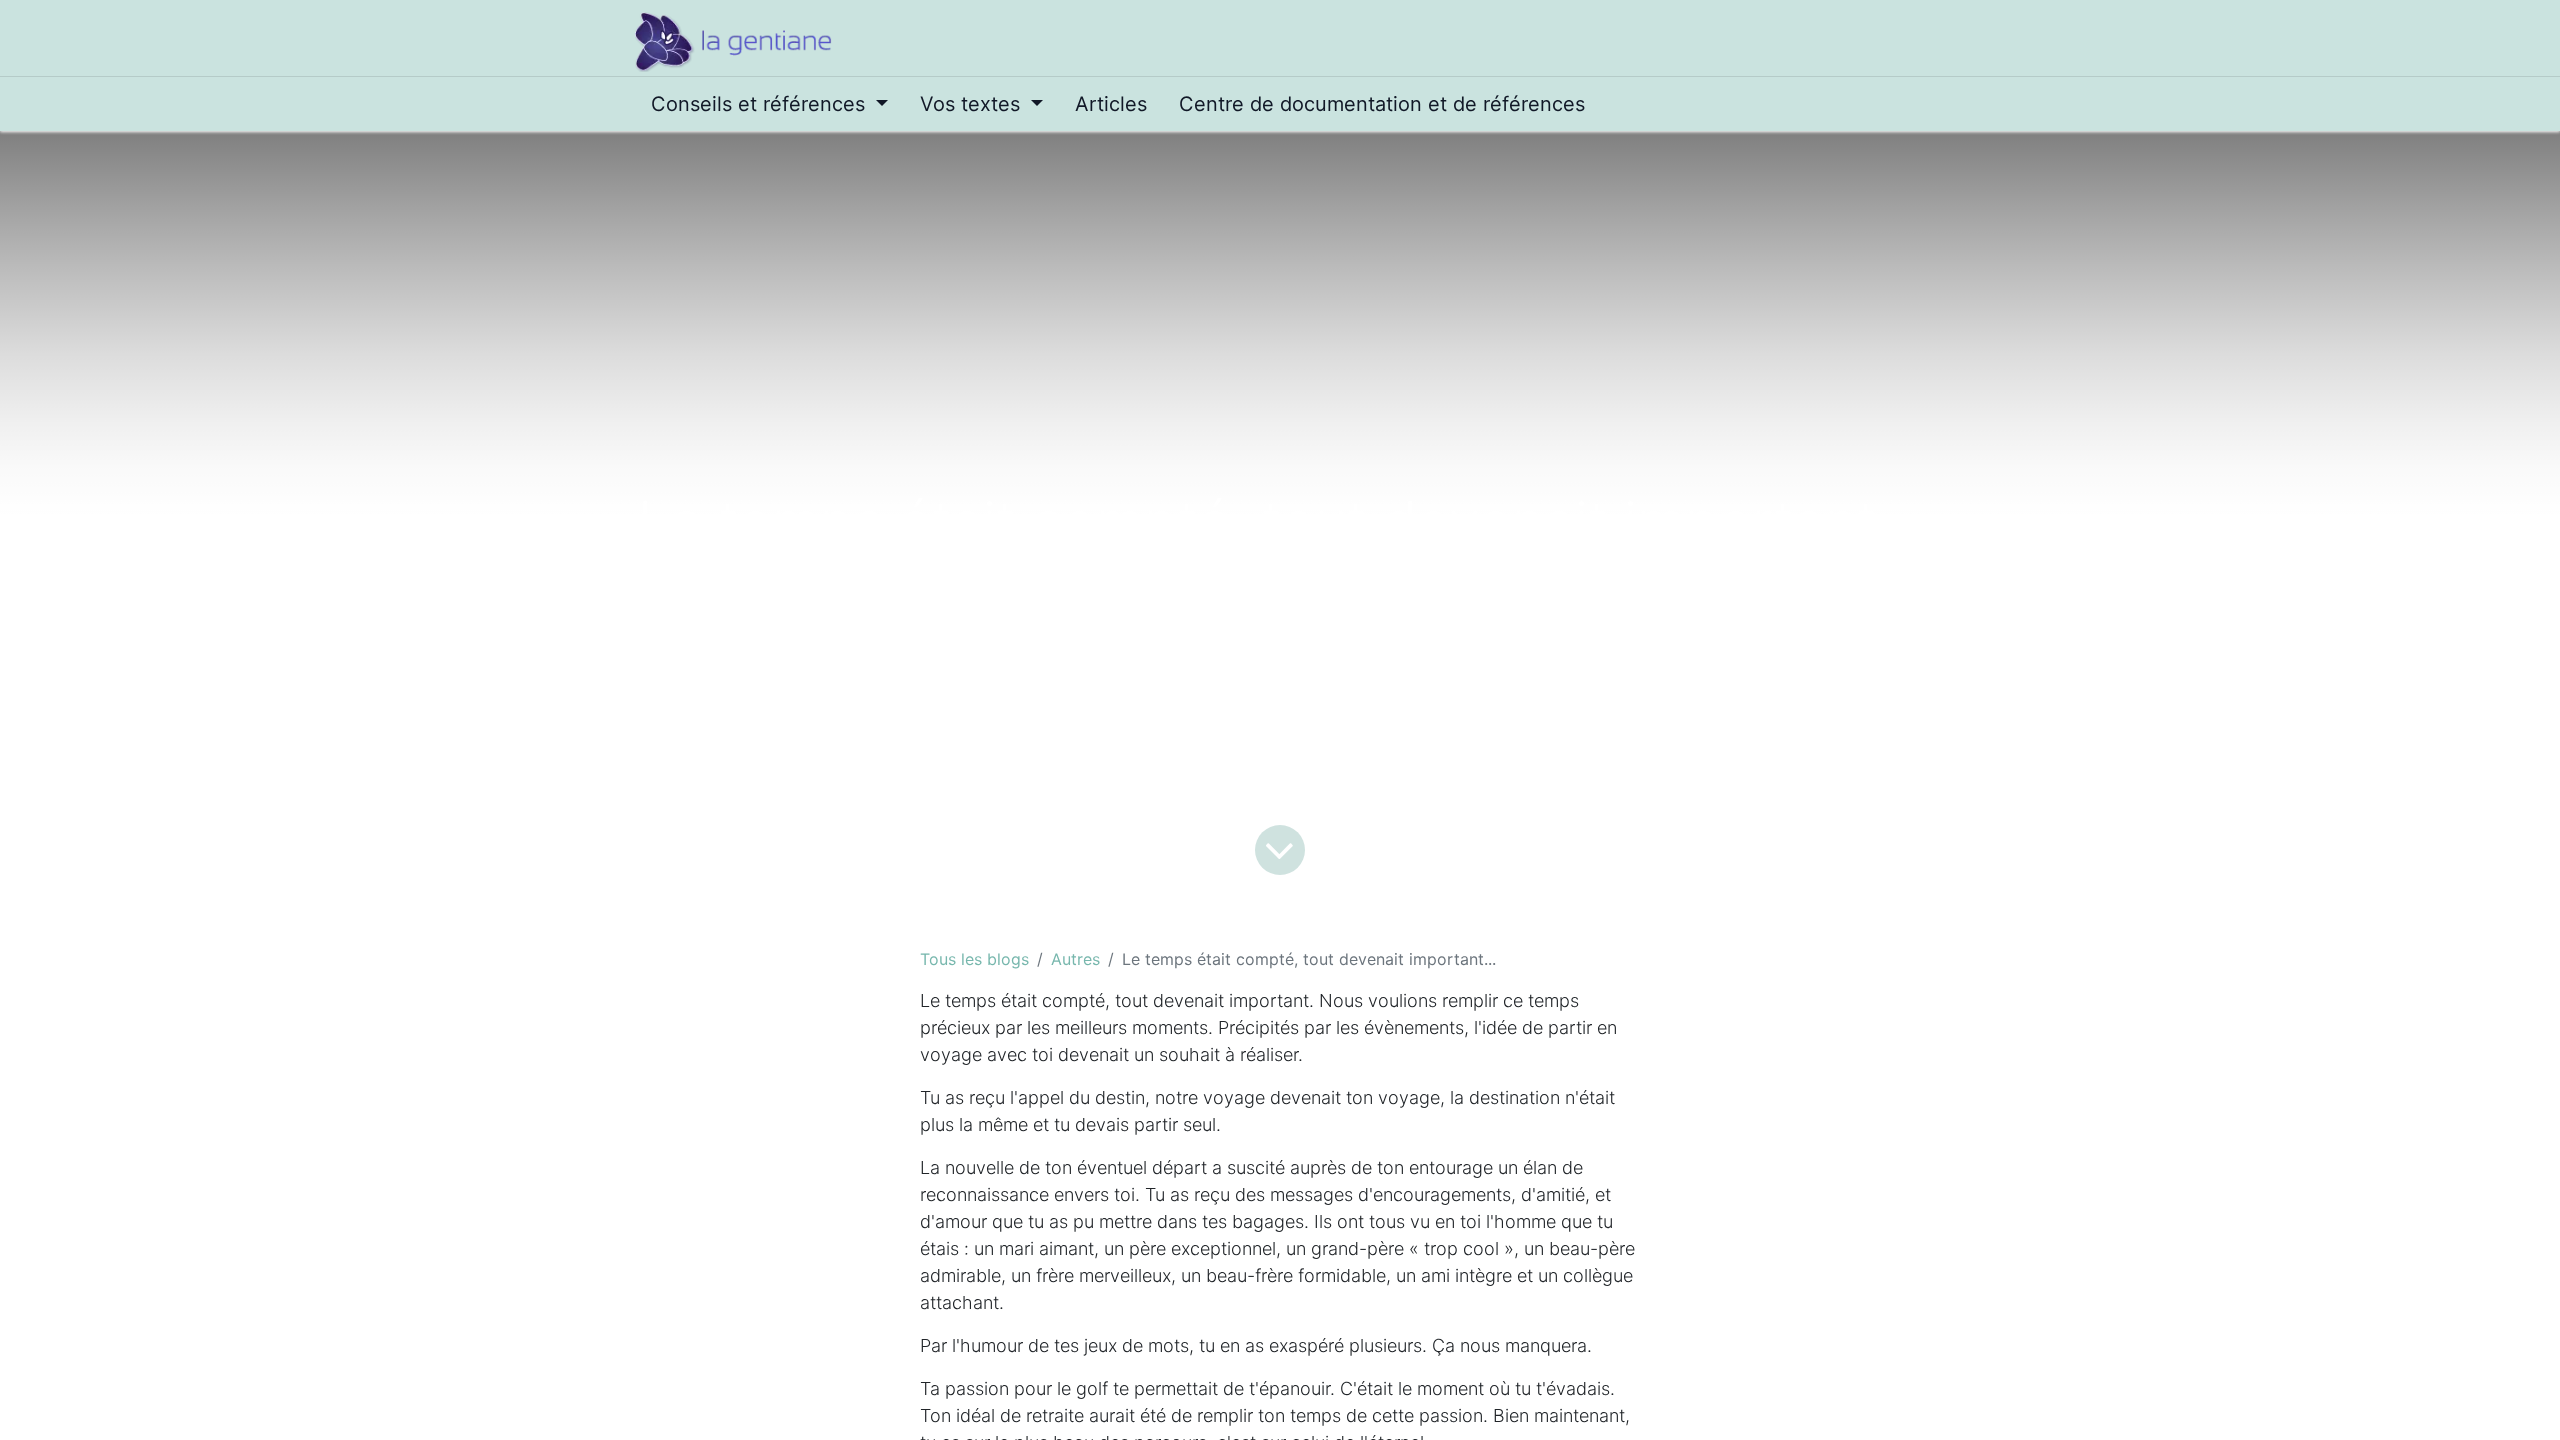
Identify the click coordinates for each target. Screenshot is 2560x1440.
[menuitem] (769, 104)
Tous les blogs (974, 959)
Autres (1075, 959)
